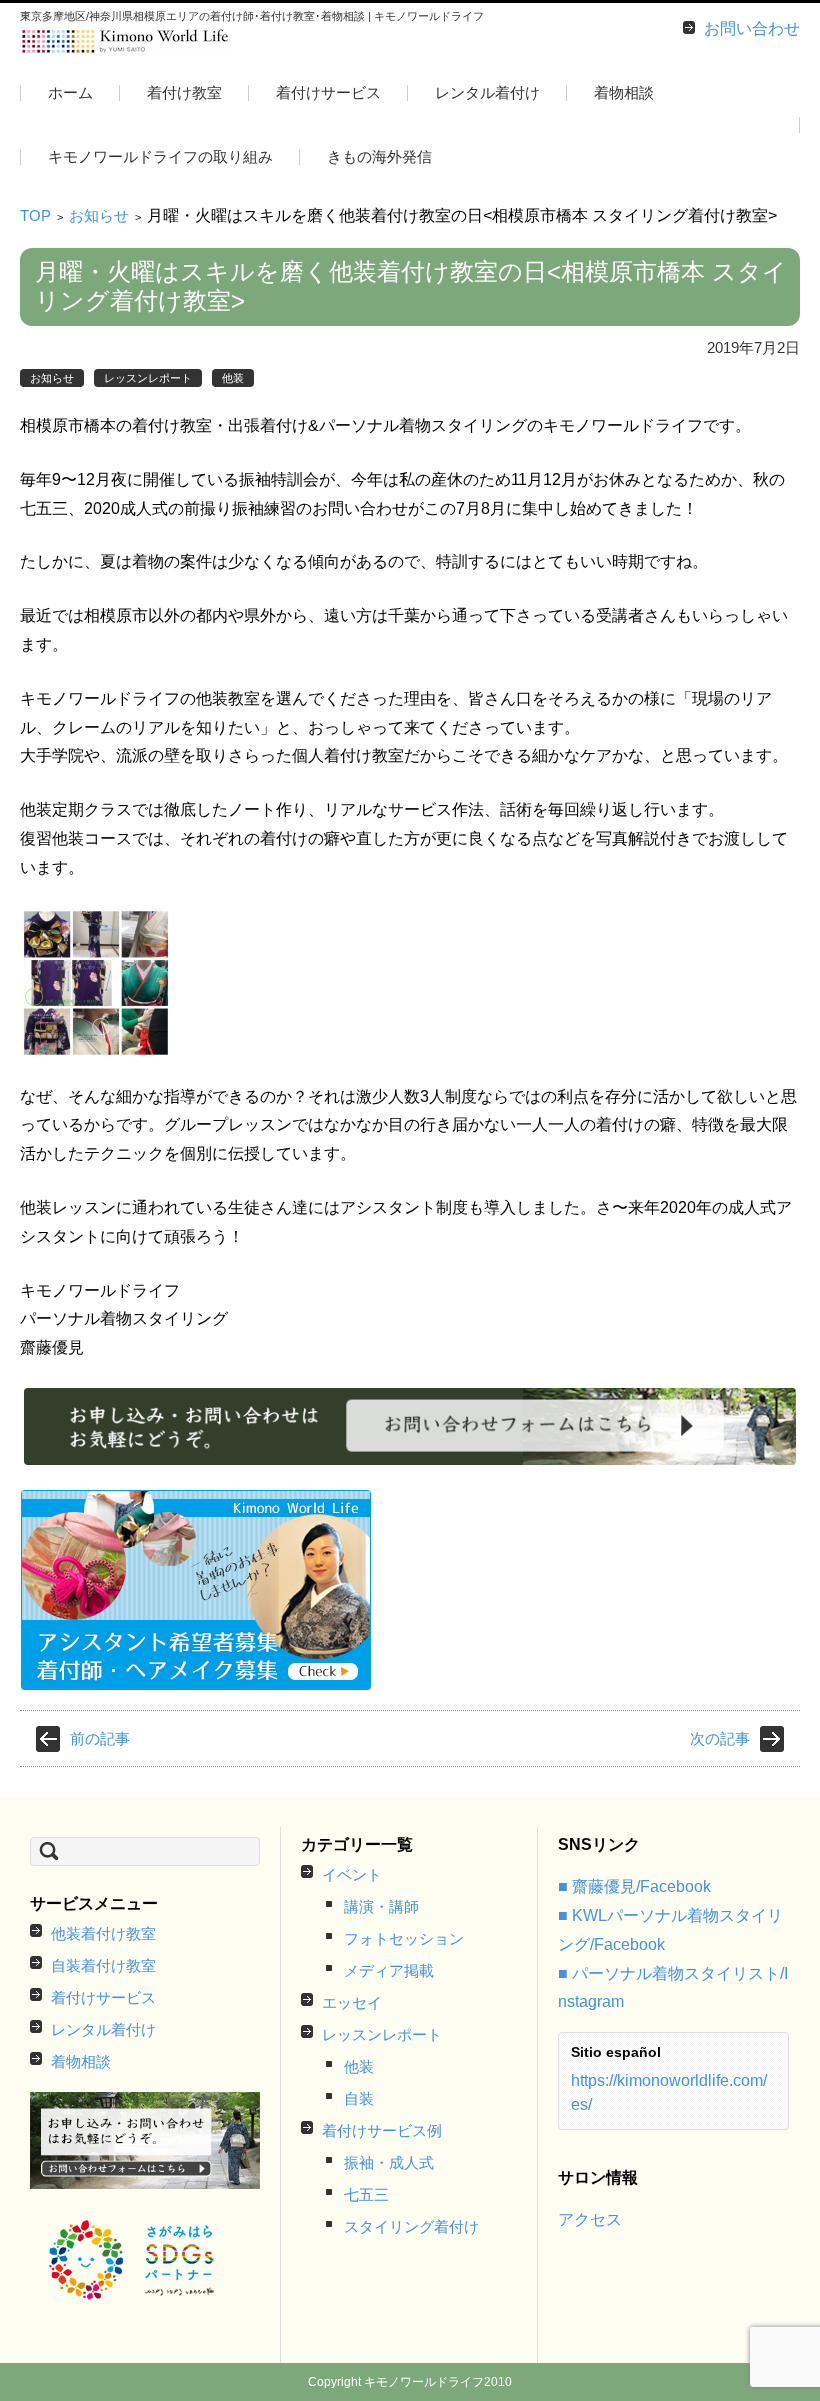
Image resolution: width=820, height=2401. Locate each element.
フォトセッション (404, 1938)
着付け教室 (184, 92)
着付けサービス (328, 92)
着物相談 (624, 92)
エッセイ (352, 2002)
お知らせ (99, 215)
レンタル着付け (487, 92)
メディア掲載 (389, 1970)
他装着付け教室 (103, 1933)
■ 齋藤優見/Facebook (634, 1886)
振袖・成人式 (389, 2162)
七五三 (366, 2194)
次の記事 (720, 1738)
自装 (359, 2098)
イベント (352, 1874)
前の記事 (100, 1738)
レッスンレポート (148, 378)
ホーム (70, 92)
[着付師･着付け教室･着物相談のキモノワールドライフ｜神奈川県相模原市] (126, 42)
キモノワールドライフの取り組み (160, 156)
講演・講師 (381, 1906)
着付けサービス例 (382, 2130)
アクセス (590, 2219)
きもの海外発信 (379, 156)
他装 (233, 378)
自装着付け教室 (103, 1965)
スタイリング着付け (411, 2226)
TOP (35, 215)
